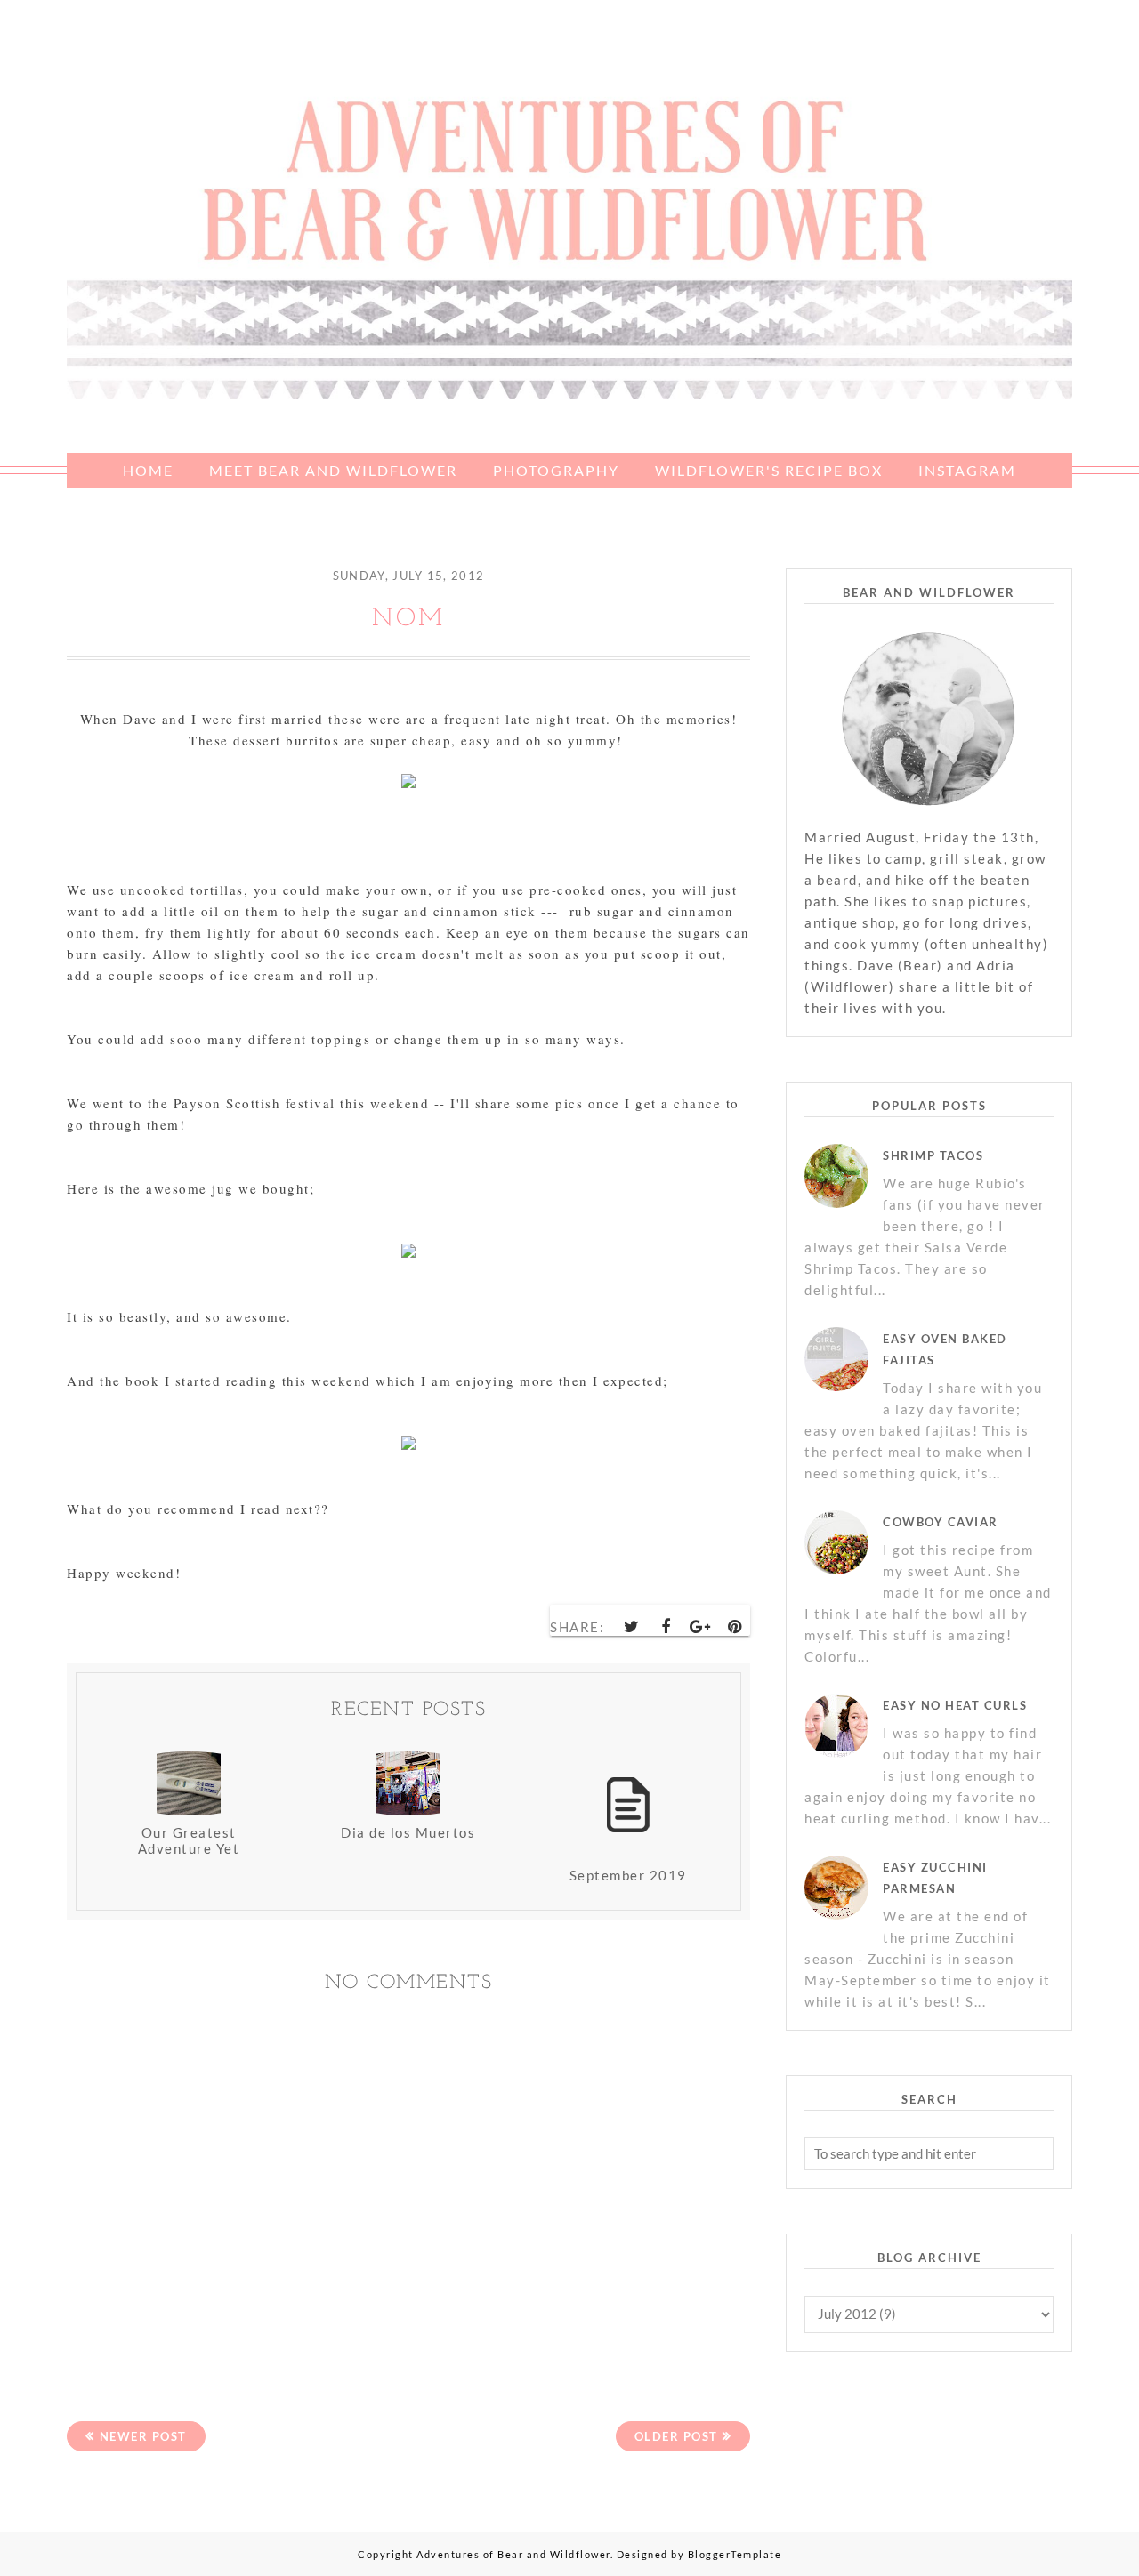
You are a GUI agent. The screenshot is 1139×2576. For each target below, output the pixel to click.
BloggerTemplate (735, 2554)
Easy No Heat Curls (955, 1705)
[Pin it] (735, 1627)
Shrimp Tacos (933, 1155)
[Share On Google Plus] (701, 1627)
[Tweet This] (633, 1627)
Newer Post (143, 2436)
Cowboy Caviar (941, 1522)
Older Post (676, 2436)
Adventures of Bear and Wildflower (513, 2554)
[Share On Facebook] (666, 1627)
